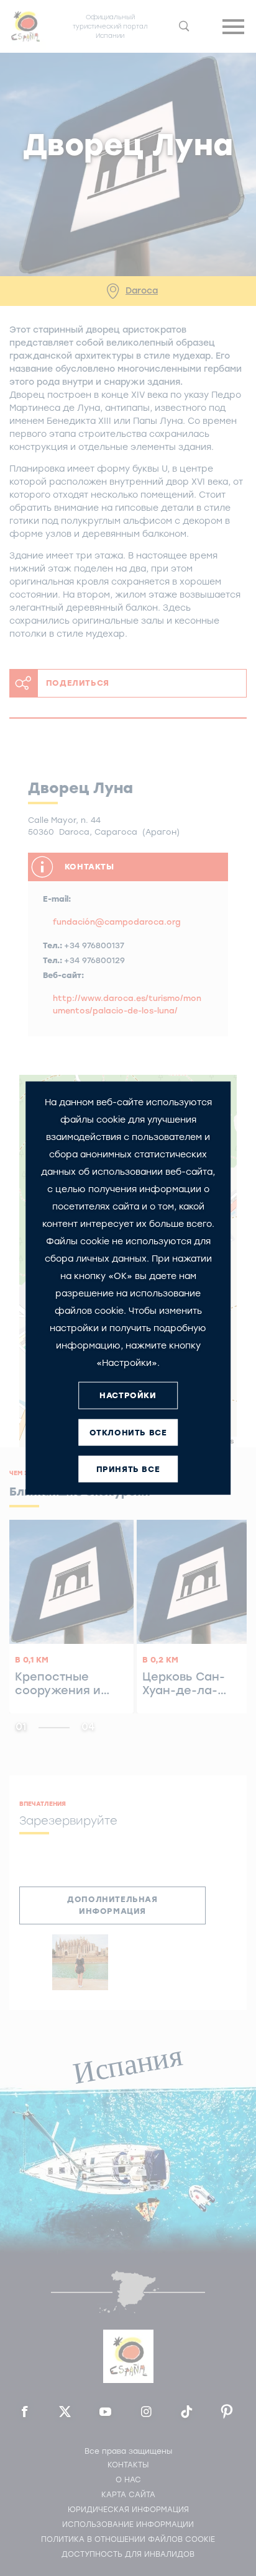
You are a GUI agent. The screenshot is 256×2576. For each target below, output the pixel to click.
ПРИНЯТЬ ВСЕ (128, 1469)
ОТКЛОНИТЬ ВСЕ (128, 1433)
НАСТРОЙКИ (128, 1395)
